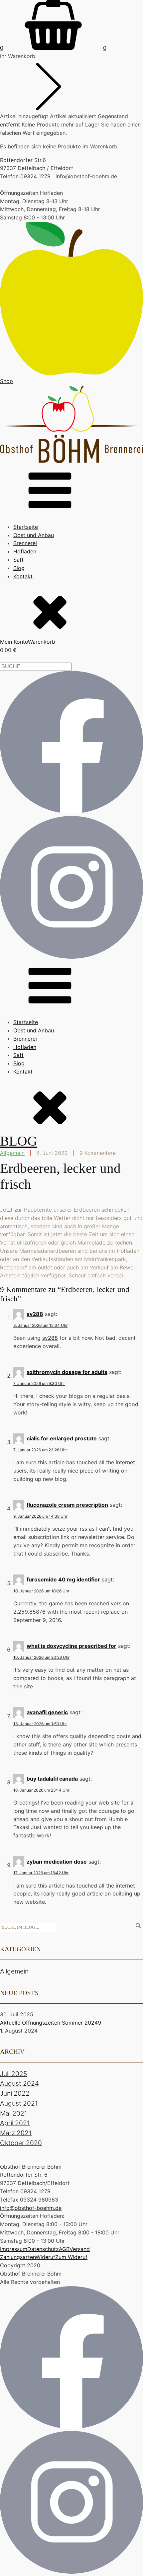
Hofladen (25, 551)
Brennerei (25, 543)
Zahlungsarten (18, 2257)
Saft (18, 560)
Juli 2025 (13, 2074)
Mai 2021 (14, 2113)
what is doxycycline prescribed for (71, 1646)
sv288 (35, 1314)
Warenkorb (42, 642)
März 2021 (16, 2133)
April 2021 (15, 2123)
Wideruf (45, 2257)
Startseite (26, 527)
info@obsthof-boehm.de (31, 2208)
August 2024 (19, 2083)
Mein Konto (14, 642)
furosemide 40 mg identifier (63, 1579)
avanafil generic (47, 1712)
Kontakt (23, 576)
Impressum (14, 2249)
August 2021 (19, 2103)
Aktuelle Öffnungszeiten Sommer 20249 (51, 2023)
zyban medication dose (57, 1862)
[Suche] (138, 1926)
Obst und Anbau (34, 535)
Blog (19, 568)
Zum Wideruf (71, 2257)
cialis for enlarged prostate (62, 1438)
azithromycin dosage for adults (67, 1372)
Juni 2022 (15, 2093)
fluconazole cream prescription (67, 1505)
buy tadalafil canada (52, 1779)
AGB (64, 2249)
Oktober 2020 (21, 2143)
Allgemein (12, 1153)
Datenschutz (43, 2249)
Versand (80, 2249)
